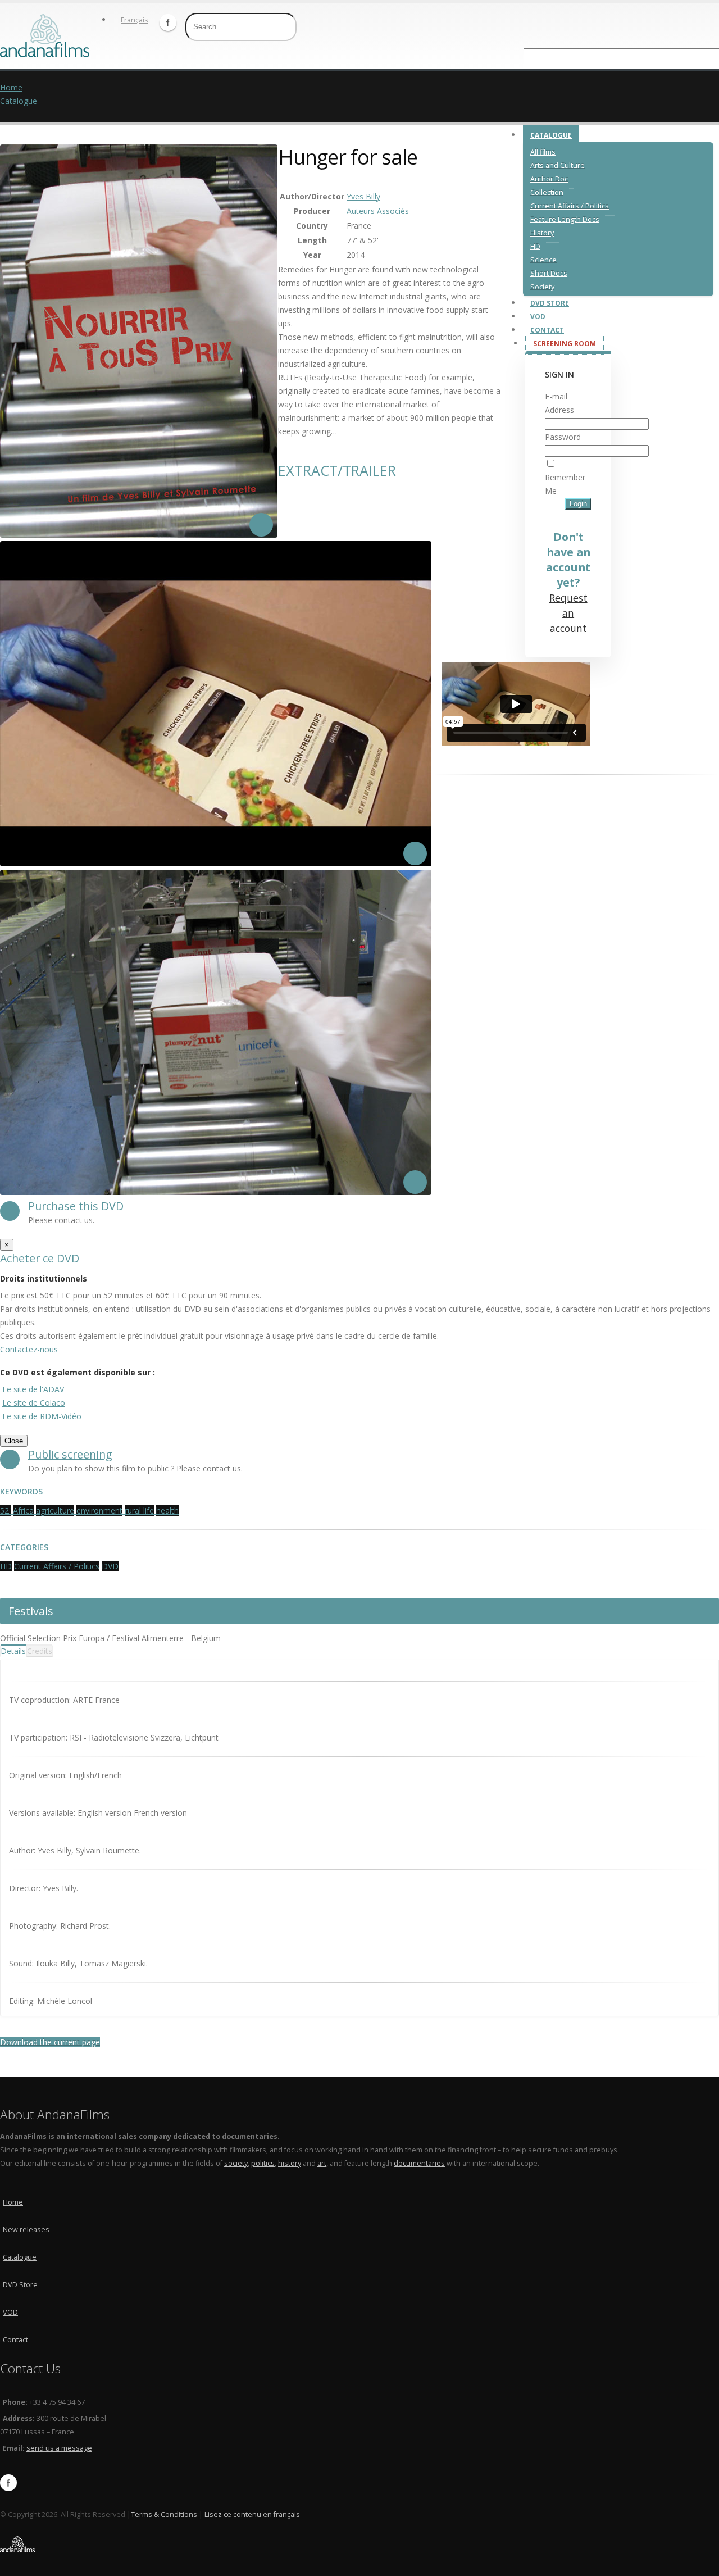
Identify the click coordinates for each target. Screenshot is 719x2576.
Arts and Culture (558, 165)
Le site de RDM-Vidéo (42, 1416)
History (542, 233)
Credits (40, 1651)
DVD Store (550, 303)
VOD (538, 317)
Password (563, 437)
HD (535, 246)
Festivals (31, 1611)
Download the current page (50, 2042)
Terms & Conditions (164, 2514)
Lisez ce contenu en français (252, 2514)
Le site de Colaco (34, 1403)
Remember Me (565, 484)
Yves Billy (363, 196)
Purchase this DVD (76, 1206)
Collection (547, 192)
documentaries (419, 2163)
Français (135, 20)
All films (543, 152)
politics (263, 2163)
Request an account (568, 613)
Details (13, 1651)
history (290, 2163)
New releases (26, 2230)
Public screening (70, 1454)
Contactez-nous (29, 1349)
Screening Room (565, 344)
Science (543, 260)
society (236, 2163)
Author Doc (549, 179)
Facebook (168, 22)
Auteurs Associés (378, 211)
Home (11, 87)
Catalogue (551, 135)
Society (542, 287)
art (322, 2163)
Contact (547, 330)
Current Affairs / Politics (570, 206)
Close (14, 1441)
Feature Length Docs (565, 219)
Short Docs (549, 273)
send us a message (59, 2448)
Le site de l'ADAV (33, 1389)
